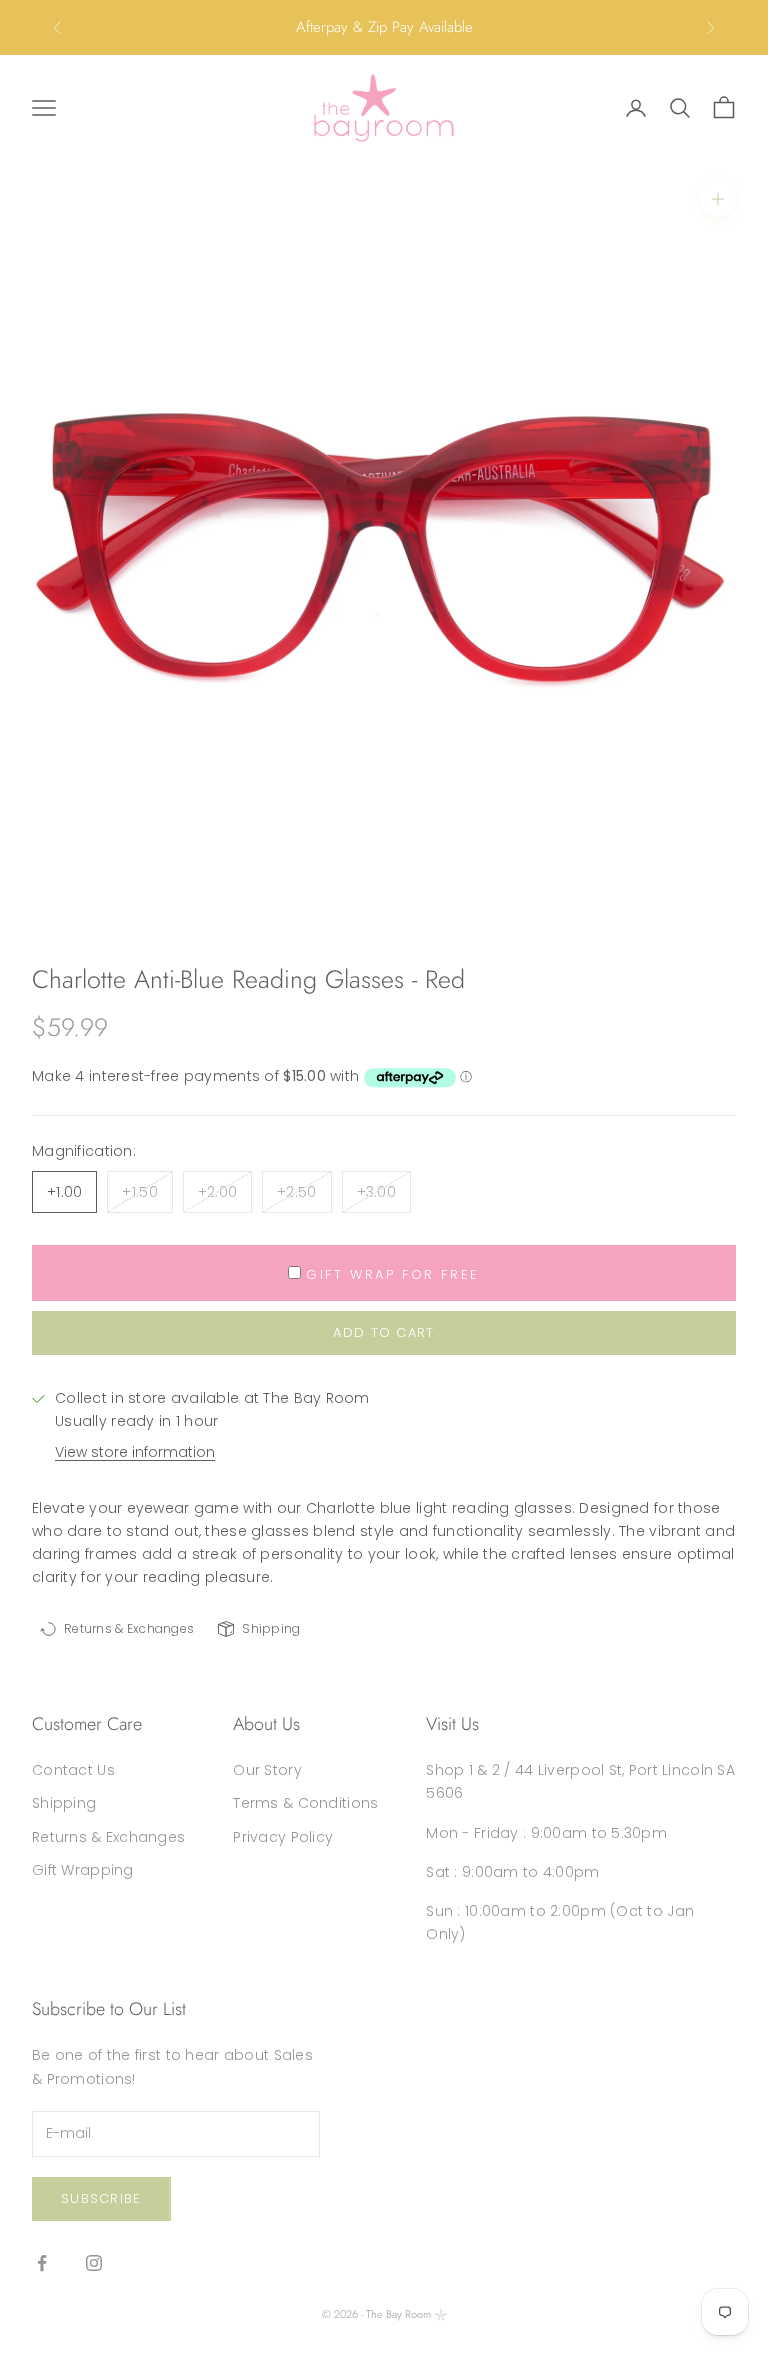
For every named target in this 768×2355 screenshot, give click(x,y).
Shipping (64, 1803)
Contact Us (73, 1770)
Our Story (267, 1770)
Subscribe (101, 2198)
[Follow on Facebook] (42, 2263)
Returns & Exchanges (108, 1837)
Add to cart (383, 1332)
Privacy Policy (283, 1837)
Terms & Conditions (305, 1803)
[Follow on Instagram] (94, 2263)
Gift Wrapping (83, 1870)
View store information (135, 1452)
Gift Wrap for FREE (393, 1274)
